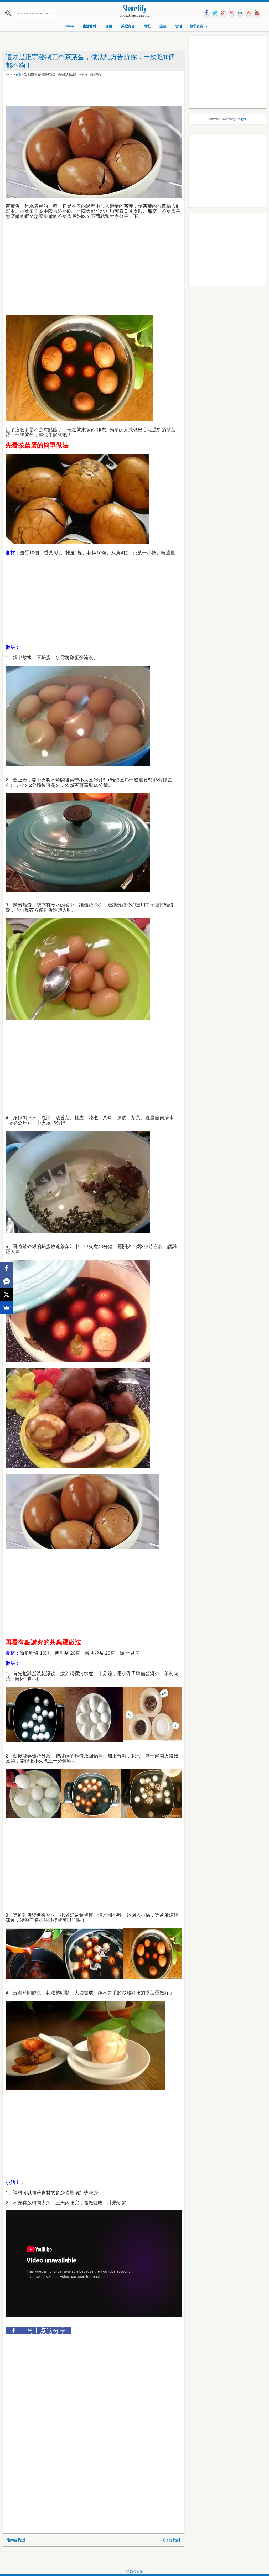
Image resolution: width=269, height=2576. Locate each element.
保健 (109, 26)
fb (206, 13)
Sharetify (135, 9)
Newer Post (16, 2540)
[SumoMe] (7, 1308)
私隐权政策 (135, 2572)
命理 (147, 26)
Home (69, 26)
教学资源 (196, 26)
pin (232, 13)
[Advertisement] (101, 93)
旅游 (163, 26)
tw (215, 13)
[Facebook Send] (7, 1281)
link (240, 13)
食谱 (179, 26)
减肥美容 (128, 26)
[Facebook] (7, 1268)
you (257, 13)
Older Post (172, 2540)
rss (249, 13)
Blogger (241, 119)
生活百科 (90, 26)
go (223, 13)
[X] (7, 1295)
